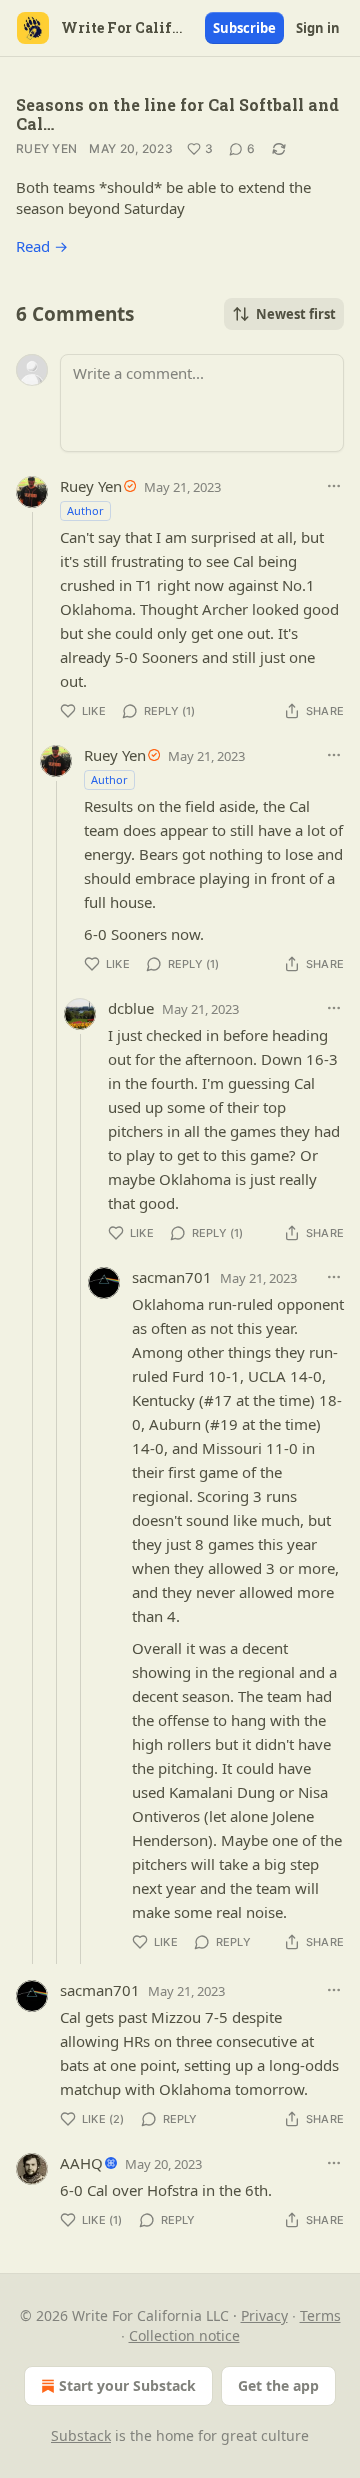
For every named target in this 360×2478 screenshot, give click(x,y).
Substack (81, 2435)
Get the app (278, 2385)
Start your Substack (127, 2385)
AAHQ (81, 2163)
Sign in (318, 28)
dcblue (131, 1008)
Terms (320, 2315)
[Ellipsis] (334, 486)
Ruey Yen (46, 148)
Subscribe (244, 28)
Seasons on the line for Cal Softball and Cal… (177, 114)
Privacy (264, 2315)
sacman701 (172, 1277)
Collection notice (184, 2335)
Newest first (296, 314)
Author (85, 510)
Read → (42, 246)
